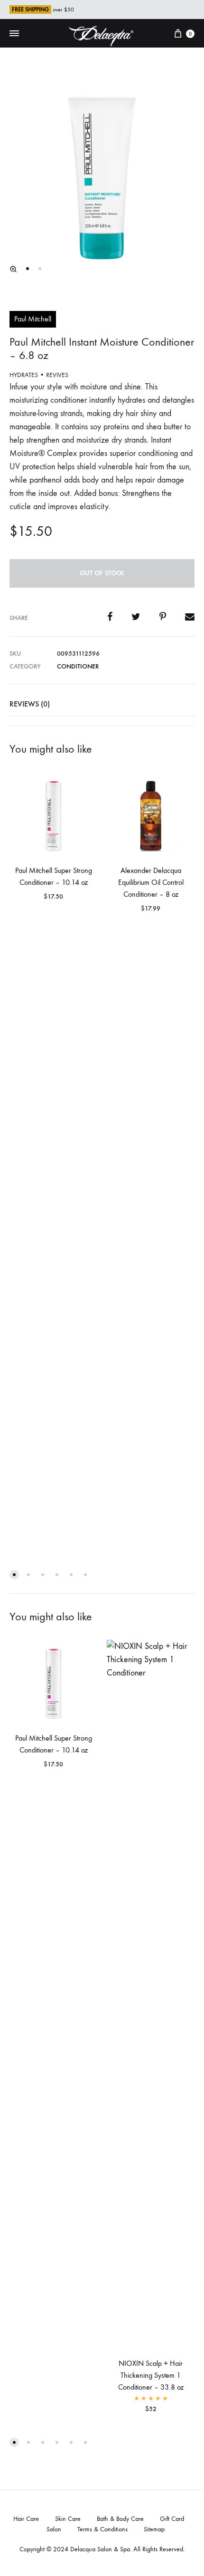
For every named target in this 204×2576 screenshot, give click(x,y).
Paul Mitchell (33, 319)
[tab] (102, 704)
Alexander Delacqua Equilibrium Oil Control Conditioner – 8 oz (151, 882)
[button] (13, 269)
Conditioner (78, 666)
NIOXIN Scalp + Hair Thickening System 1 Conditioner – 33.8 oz (151, 2375)
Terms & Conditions (102, 2529)
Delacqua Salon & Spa (100, 2549)
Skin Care (68, 2519)
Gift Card (172, 2519)
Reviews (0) (30, 704)
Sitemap (154, 2529)
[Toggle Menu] (14, 34)
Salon (54, 2529)
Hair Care (26, 2519)
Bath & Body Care (120, 2519)
